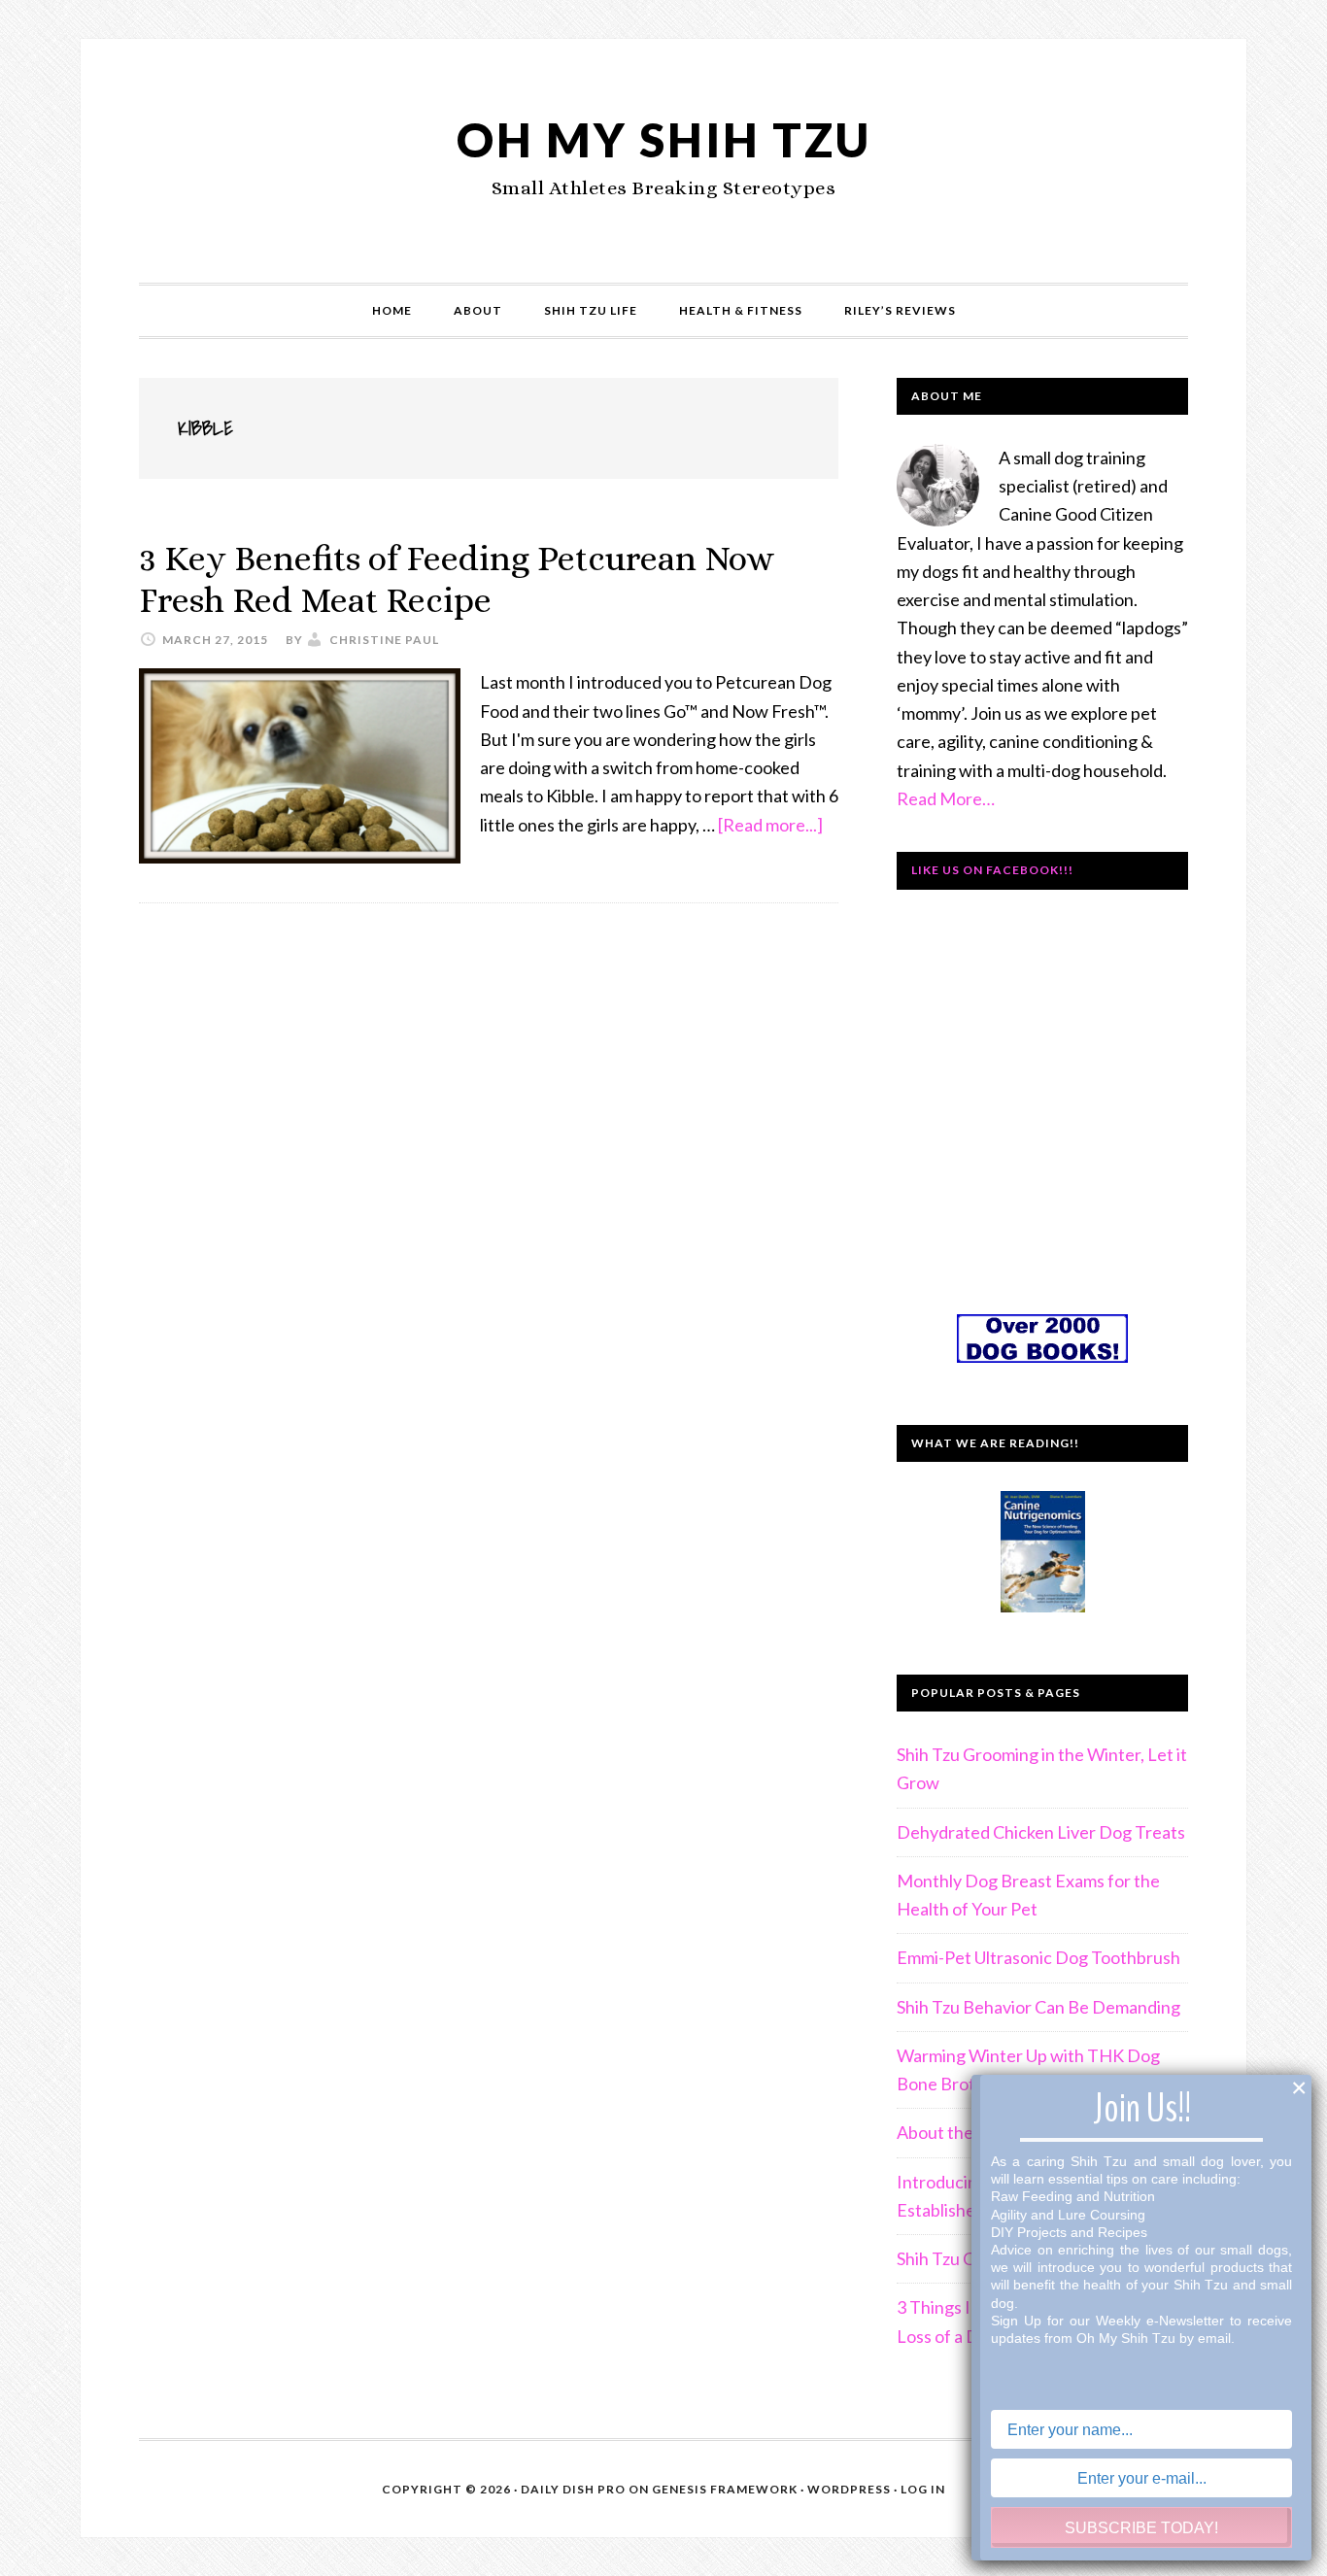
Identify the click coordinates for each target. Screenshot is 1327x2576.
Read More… (946, 798)
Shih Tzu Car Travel (969, 2258)
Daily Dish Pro (573, 2489)
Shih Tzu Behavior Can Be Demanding (1038, 2007)
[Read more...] (770, 825)
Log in (923, 2489)
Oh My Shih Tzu (664, 139)
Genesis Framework (725, 2489)
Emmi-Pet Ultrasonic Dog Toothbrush (1038, 1957)
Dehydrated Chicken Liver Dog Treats (1041, 1832)
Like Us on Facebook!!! (992, 870)
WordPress (849, 2489)
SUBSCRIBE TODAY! (1141, 2528)
